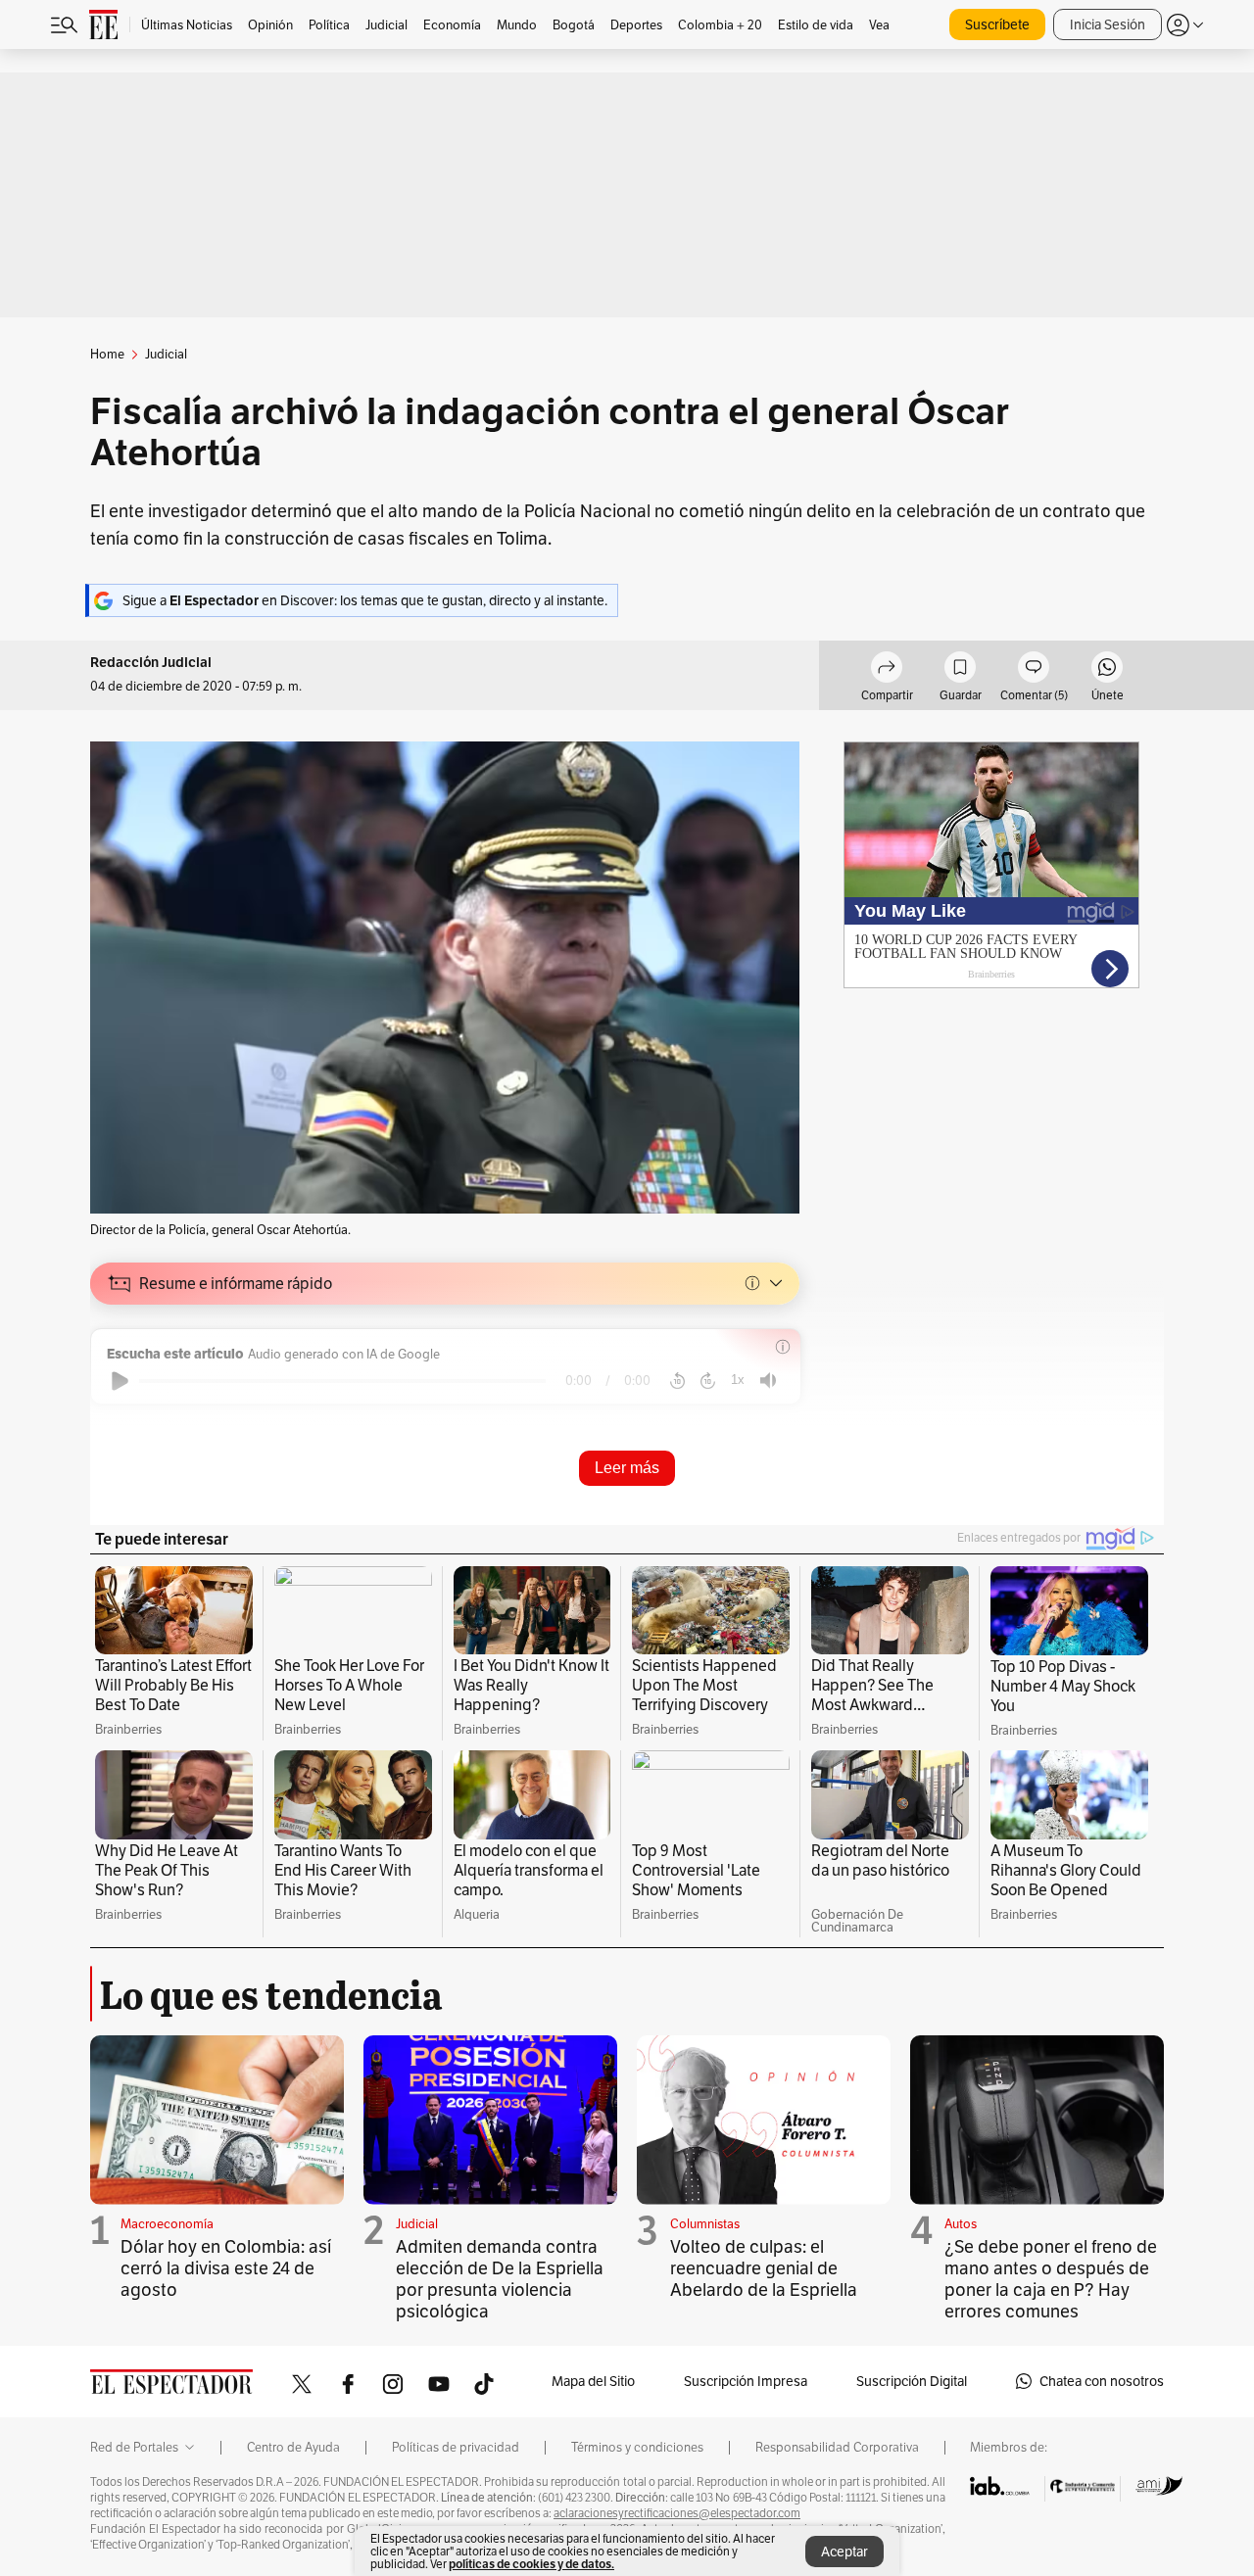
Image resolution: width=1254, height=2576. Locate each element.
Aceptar (844, 2552)
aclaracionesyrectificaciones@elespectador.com (677, 2513)
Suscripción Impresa (746, 2381)
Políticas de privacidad (456, 2448)
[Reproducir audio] (120, 1381)
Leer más (627, 1468)
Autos (961, 2224)
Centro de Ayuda (293, 2448)
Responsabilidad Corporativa (837, 2448)
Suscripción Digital (912, 2381)
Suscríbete (997, 24)
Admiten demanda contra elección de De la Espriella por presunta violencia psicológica (500, 2279)
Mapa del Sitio (593, 2381)
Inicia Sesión (1108, 24)
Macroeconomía (167, 2224)
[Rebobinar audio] (677, 1381)
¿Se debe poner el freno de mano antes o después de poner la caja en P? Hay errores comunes (1051, 2279)
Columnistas (705, 2224)
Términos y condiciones (637, 2448)
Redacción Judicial (151, 663)
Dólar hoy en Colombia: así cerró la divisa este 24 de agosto (226, 2268)
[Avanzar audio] (708, 1381)
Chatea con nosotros (1102, 2381)
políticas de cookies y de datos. (531, 2564)
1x (738, 1380)
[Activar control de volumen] (768, 1381)
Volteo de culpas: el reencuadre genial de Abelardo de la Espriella (764, 2268)
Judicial (417, 2224)
